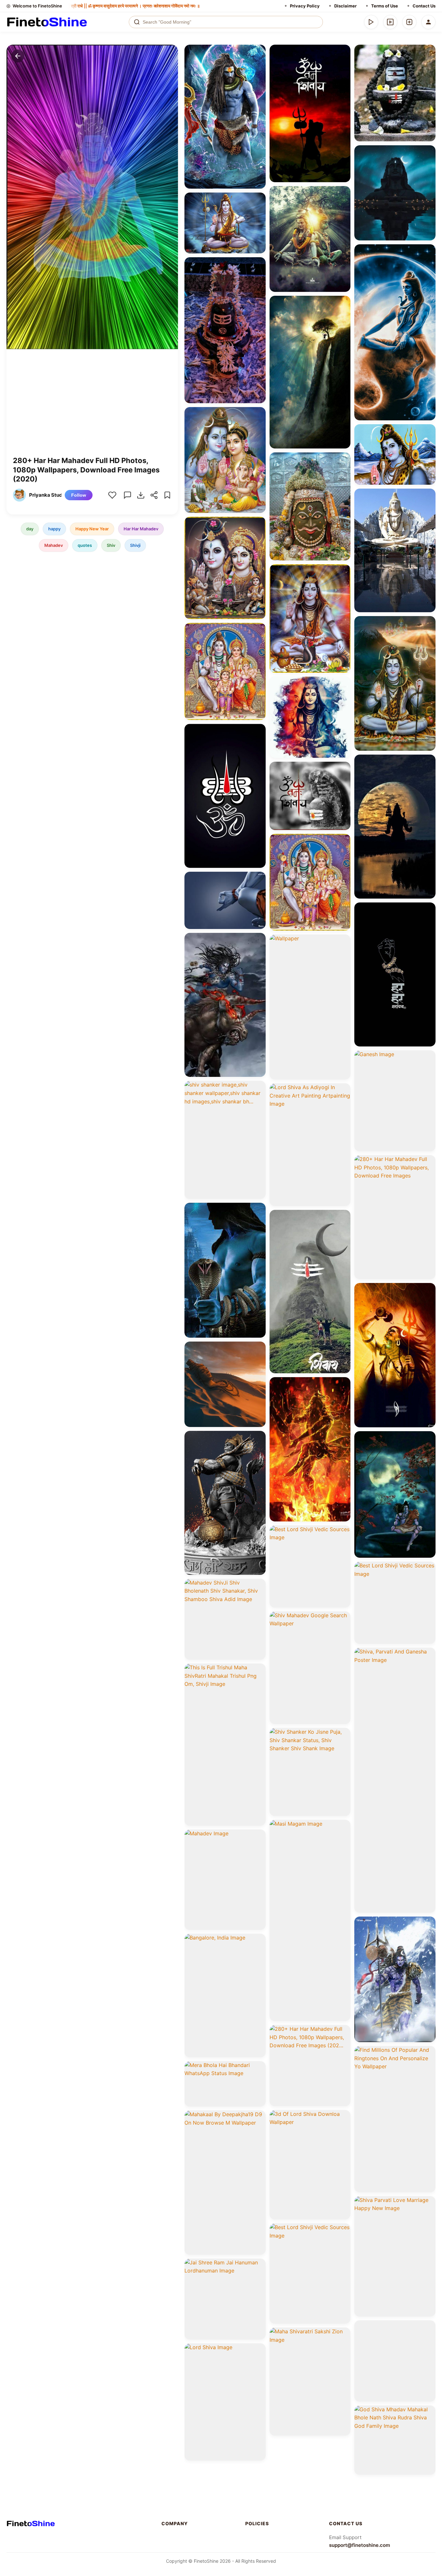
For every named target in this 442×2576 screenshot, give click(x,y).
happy (54, 529)
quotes (85, 545)
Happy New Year (92, 529)
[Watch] (390, 22)
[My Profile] (428, 22)
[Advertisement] (92, 407)
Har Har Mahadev (141, 529)
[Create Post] (409, 22)
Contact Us (424, 6)
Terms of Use (385, 6)
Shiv (111, 545)
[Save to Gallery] (259, 63)
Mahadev (54, 545)
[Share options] (259, 52)
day (30, 529)
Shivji (135, 545)
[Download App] (371, 22)
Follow (79, 495)
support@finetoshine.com (359, 2545)
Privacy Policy (305, 6)
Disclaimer (345, 6)
